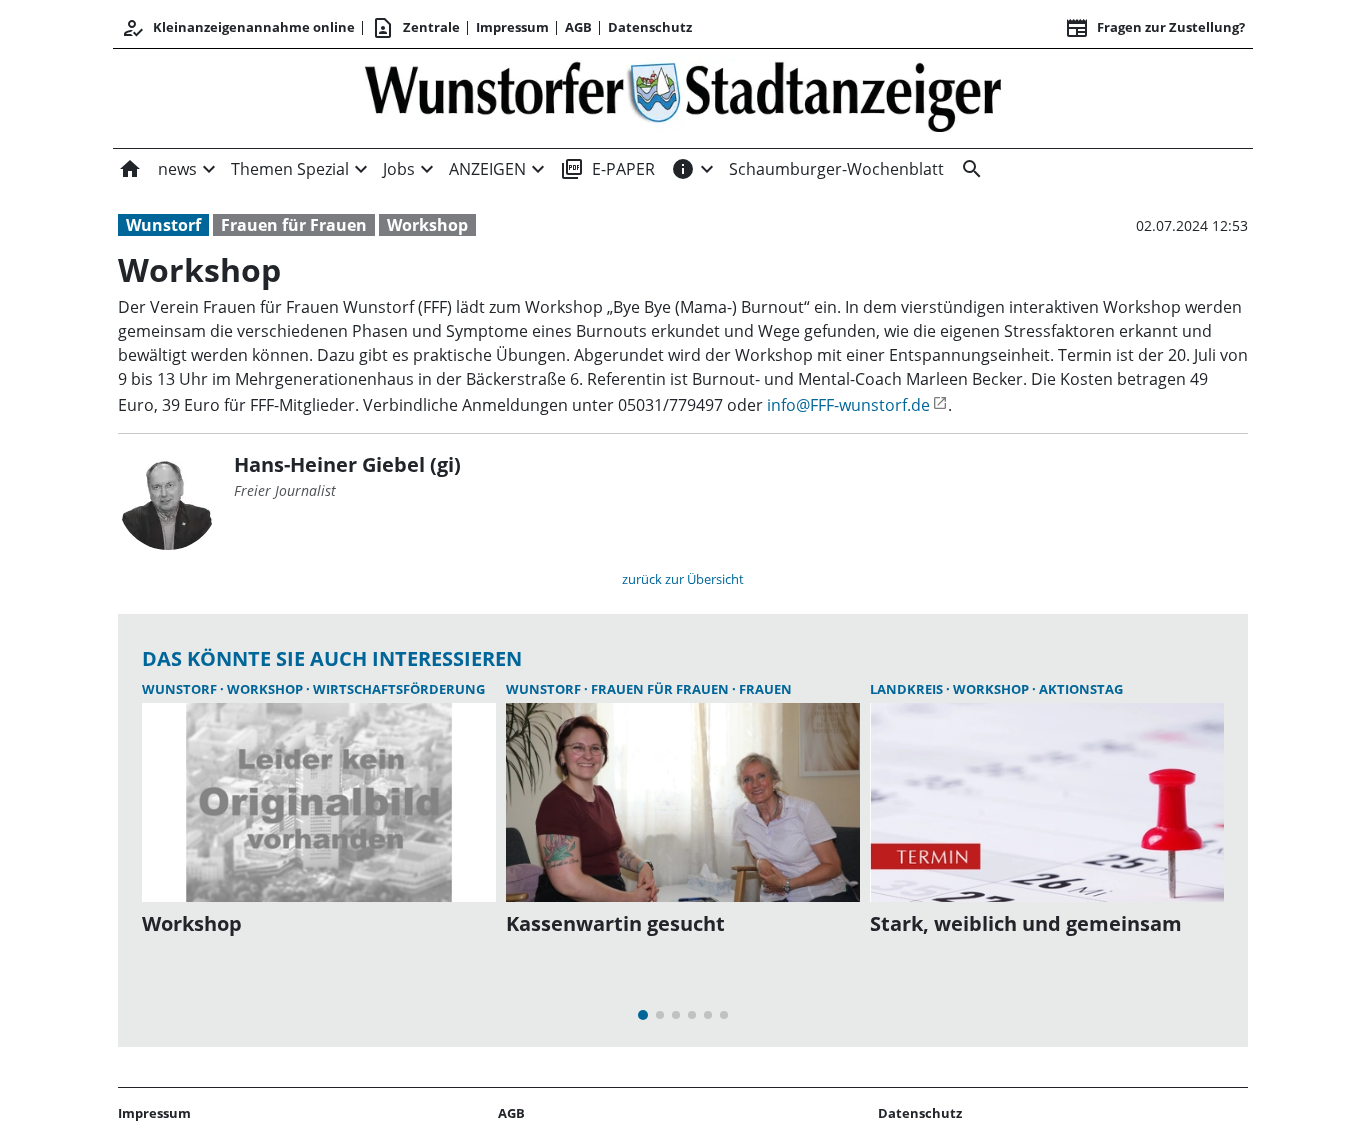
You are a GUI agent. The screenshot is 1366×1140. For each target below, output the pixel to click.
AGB (578, 27)
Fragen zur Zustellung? (1155, 28)
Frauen (765, 689)
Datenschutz (650, 27)
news (177, 169)
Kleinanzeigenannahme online (238, 28)
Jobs (399, 169)
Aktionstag (1081, 689)
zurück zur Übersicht (683, 579)
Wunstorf (163, 225)
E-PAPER (607, 169)
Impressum (512, 27)
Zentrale (415, 28)
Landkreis (908, 689)
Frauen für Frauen (294, 225)
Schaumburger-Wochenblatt (836, 169)
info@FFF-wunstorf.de (848, 405)
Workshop (427, 225)
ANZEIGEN (487, 169)
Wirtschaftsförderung (399, 689)
